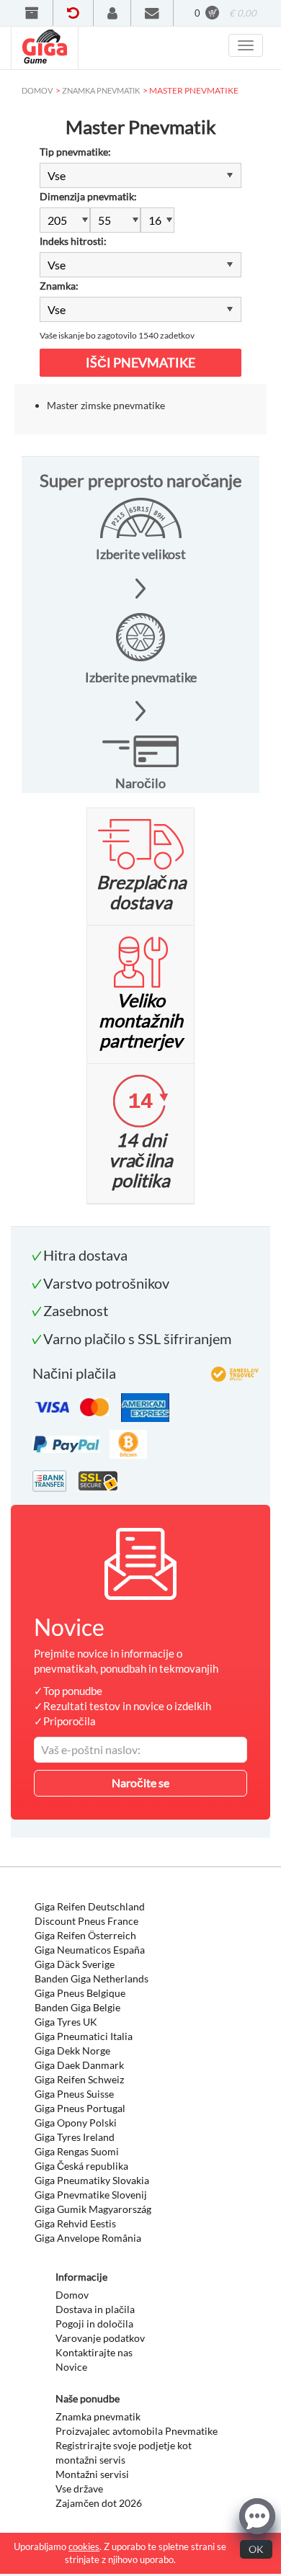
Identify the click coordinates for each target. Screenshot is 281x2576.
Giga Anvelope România (88, 2238)
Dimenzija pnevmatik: (88, 196)
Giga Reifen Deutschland (90, 1906)
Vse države (79, 2488)
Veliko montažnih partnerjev (141, 1020)
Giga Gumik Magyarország (93, 2209)
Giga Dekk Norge (72, 2050)
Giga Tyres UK (66, 2022)
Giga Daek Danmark (79, 2065)
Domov (72, 2295)
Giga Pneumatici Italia (84, 2036)
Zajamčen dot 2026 (99, 2503)
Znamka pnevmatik (98, 2416)
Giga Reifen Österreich (85, 1935)
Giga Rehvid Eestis (75, 2223)
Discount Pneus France (86, 1921)
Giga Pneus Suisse (74, 2094)
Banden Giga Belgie (77, 2007)
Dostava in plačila (95, 2309)
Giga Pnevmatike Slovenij (91, 2195)
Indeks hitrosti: (73, 241)
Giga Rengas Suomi (77, 2151)
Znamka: (59, 286)
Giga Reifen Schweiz (79, 2079)
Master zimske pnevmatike (106, 405)
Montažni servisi (92, 2474)
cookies (84, 2546)
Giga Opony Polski (76, 2123)
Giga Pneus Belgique (80, 1993)
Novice (71, 2367)
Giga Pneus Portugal (80, 2108)
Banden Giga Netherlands (92, 1978)
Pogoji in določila (94, 2324)
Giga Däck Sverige (75, 1964)
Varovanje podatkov (100, 2338)
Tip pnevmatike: (75, 152)
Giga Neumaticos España (90, 1950)
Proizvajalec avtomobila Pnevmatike (137, 2431)
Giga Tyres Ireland (75, 2137)
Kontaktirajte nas (94, 2352)
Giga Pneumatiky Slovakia (92, 2180)
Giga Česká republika (81, 2166)
